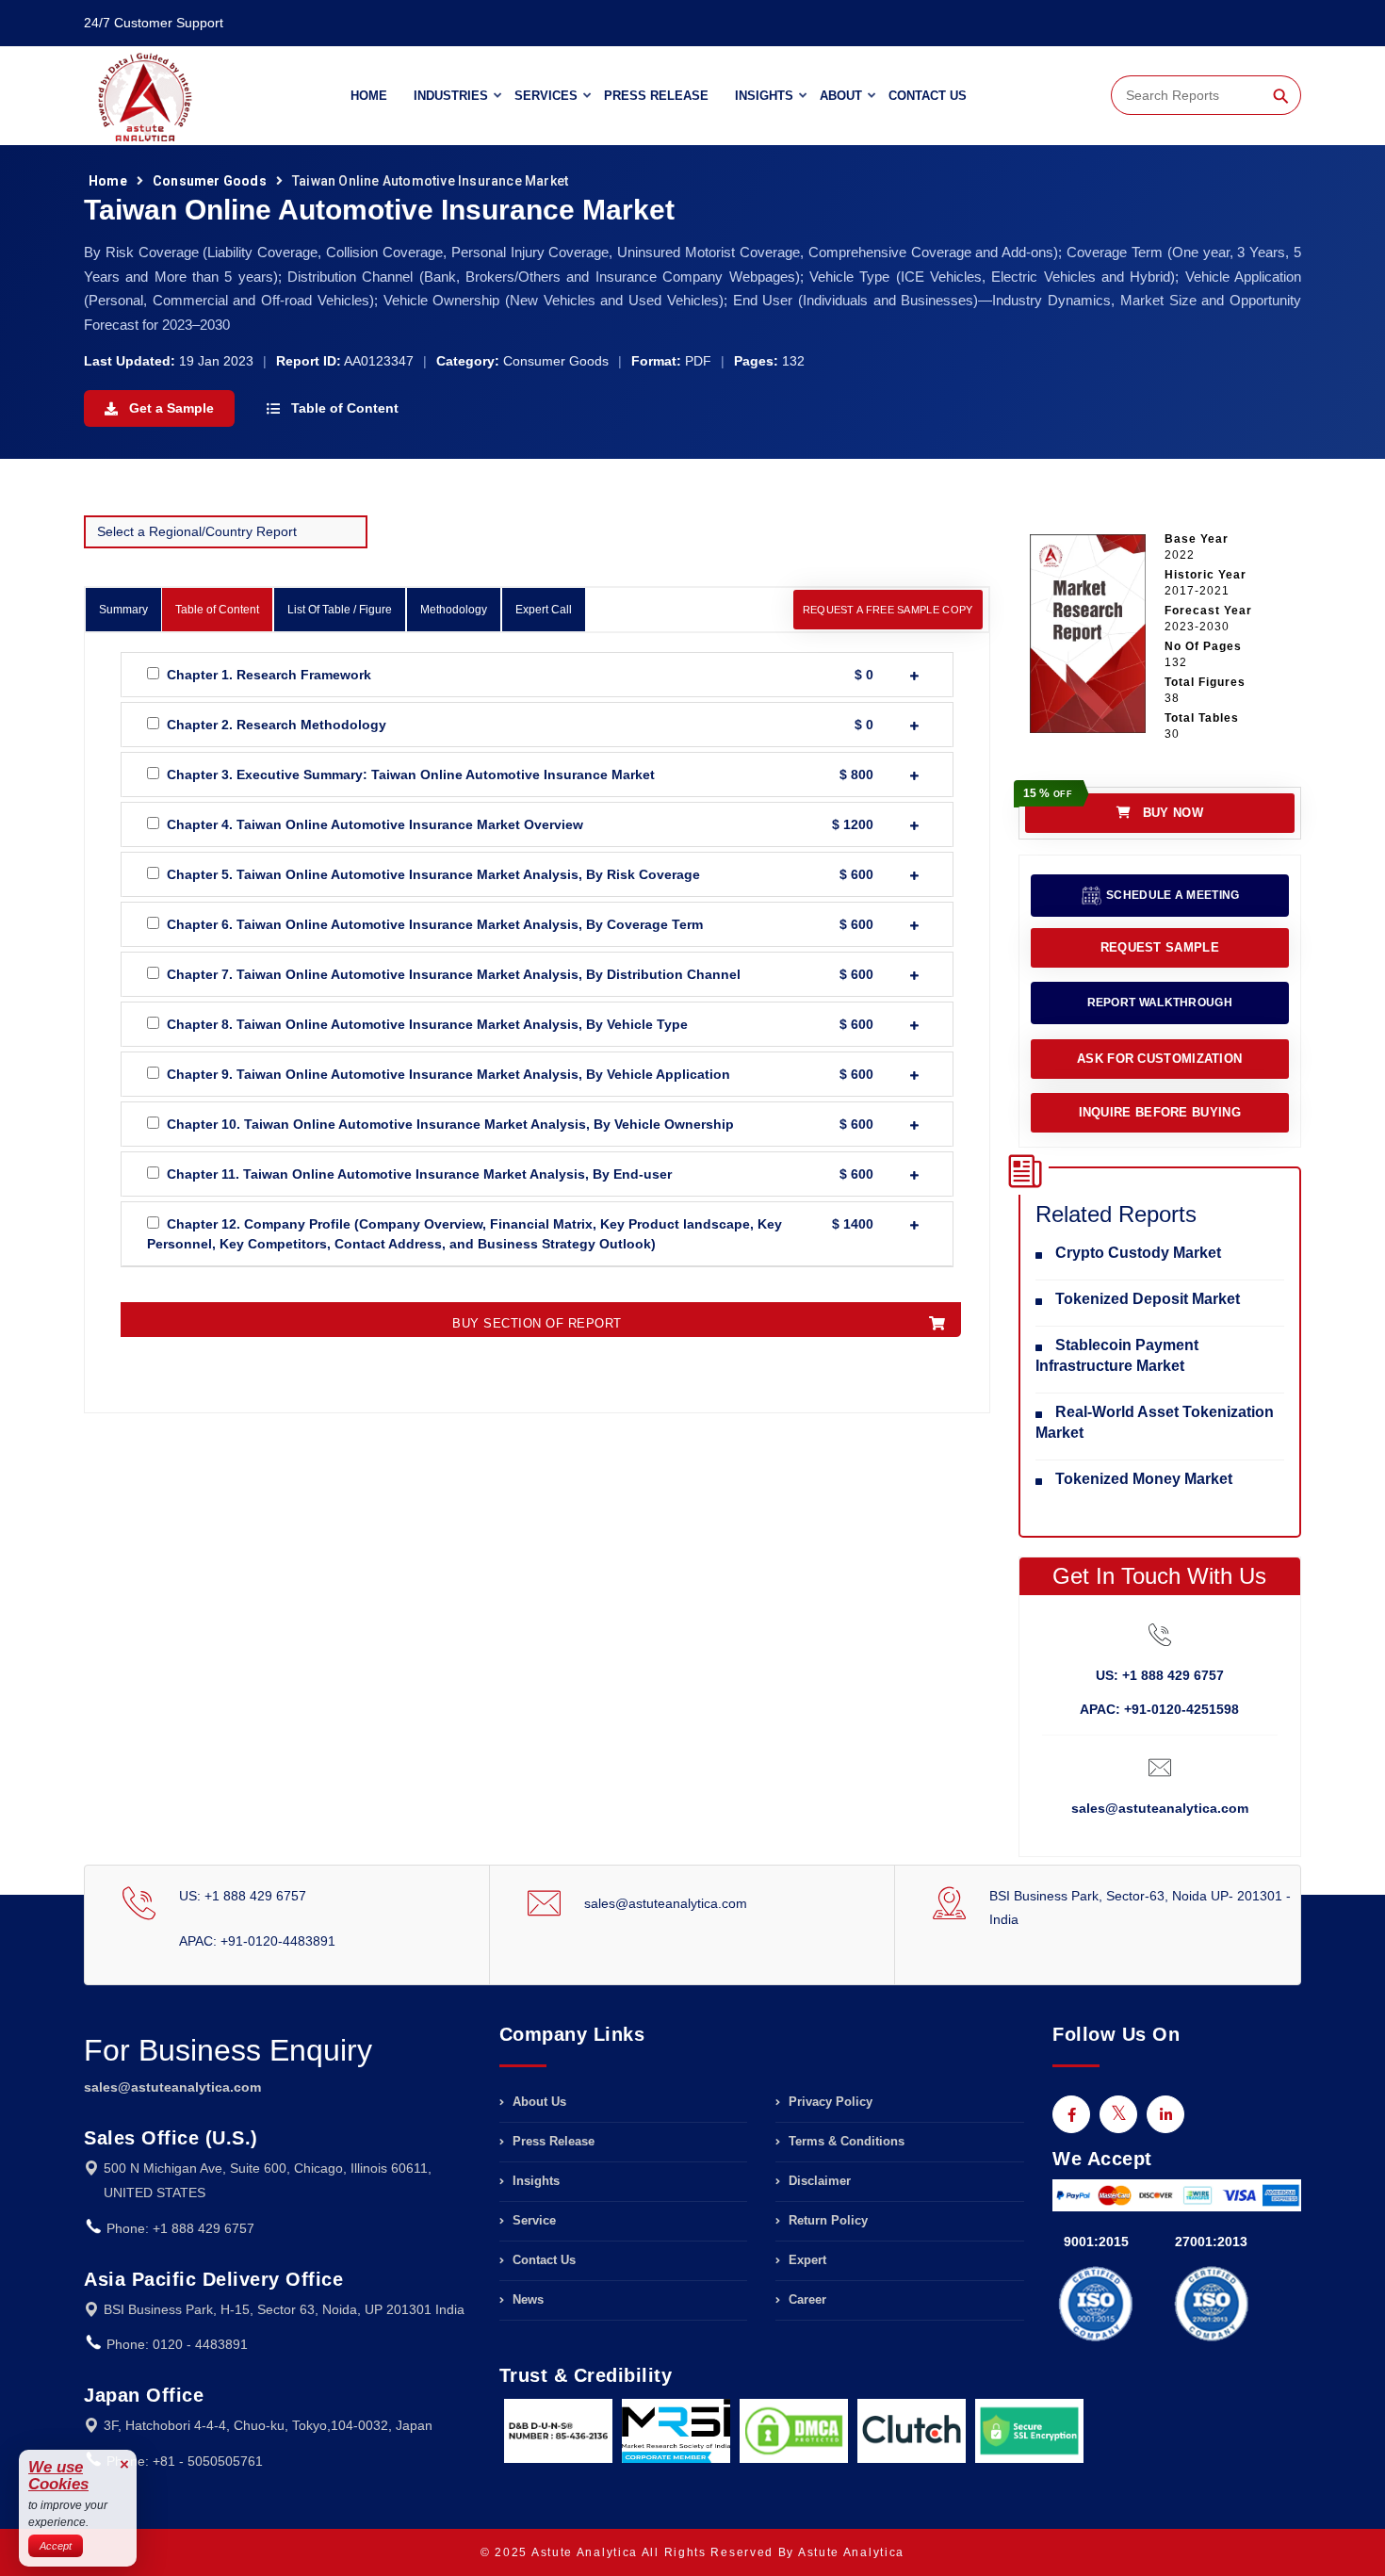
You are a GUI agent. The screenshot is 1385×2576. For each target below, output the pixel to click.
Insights (764, 96)
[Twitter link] (1118, 2114)
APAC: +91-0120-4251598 (1159, 1709)
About (841, 96)
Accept (56, 2546)
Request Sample (1160, 947)
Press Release (656, 96)
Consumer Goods (210, 181)
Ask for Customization (1159, 1059)
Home (369, 96)
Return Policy (826, 2220)
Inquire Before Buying (1160, 1112)
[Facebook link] (1071, 2114)
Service (532, 2220)
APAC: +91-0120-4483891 (257, 1941)
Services (546, 96)
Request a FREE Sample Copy (888, 610)
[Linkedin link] (1165, 2114)
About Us (538, 2102)
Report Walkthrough (1160, 1003)
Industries (451, 96)
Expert (806, 2260)
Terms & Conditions (845, 2141)
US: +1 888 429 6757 (1160, 1675)
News (526, 2299)
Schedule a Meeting (1172, 895)
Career (806, 2299)
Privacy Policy (829, 2102)
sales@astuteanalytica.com (1160, 1808)
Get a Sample (170, 408)
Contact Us (928, 96)
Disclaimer (818, 2181)
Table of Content (343, 408)
